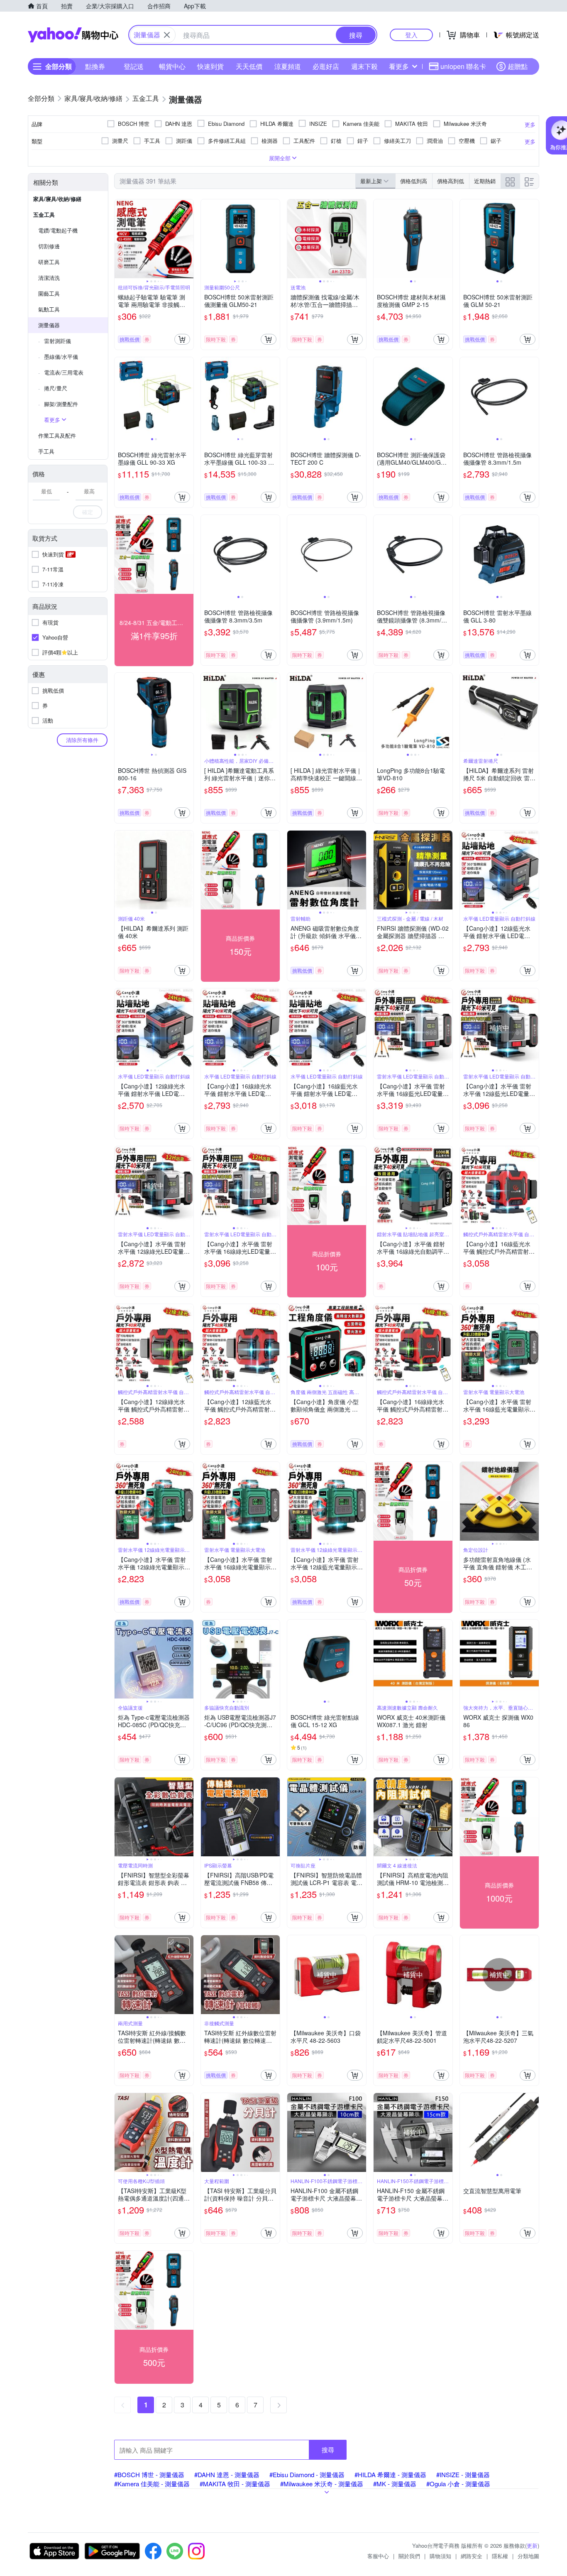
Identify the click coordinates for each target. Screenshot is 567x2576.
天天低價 (249, 66)
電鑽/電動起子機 (58, 230)
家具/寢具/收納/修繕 (57, 199)
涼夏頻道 (288, 66)
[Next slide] (188, 239)
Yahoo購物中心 (73, 35)
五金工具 (44, 214)
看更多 (399, 66)
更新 (532, 2545)
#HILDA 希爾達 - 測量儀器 (390, 2474)
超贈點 (518, 66)
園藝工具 (49, 293)
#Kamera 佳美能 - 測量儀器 (152, 2484)
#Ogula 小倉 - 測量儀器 (458, 2484)
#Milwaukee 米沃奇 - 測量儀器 (322, 2484)
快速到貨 (210, 66)
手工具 (46, 451)
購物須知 (440, 2556)
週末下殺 (364, 66)
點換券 (95, 66)
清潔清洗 (49, 278)
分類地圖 (528, 2556)
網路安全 (472, 2556)
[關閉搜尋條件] (167, 35)
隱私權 (500, 2556)
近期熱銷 (485, 181)
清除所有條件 (82, 740)
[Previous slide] (120, 239)
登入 (411, 35)
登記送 (134, 66)
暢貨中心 (172, 66)
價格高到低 (451, 181)
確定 (88, 512)
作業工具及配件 (57, 435)
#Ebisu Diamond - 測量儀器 (307, 2474)
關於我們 (409, 2556)
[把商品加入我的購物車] (182, 339)
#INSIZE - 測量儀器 (463, 2474)
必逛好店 (326, 66)
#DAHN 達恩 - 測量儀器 (227, 2474)
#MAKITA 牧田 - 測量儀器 (235, 2484)
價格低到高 (414, 181)
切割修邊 (49, 246)
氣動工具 (49, 309)
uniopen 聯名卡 (463, 66)
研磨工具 (49, 262)
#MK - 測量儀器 (395, 2484)
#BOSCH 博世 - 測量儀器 (149, 2474)
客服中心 (378, 2556)
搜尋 (328, 2450)
